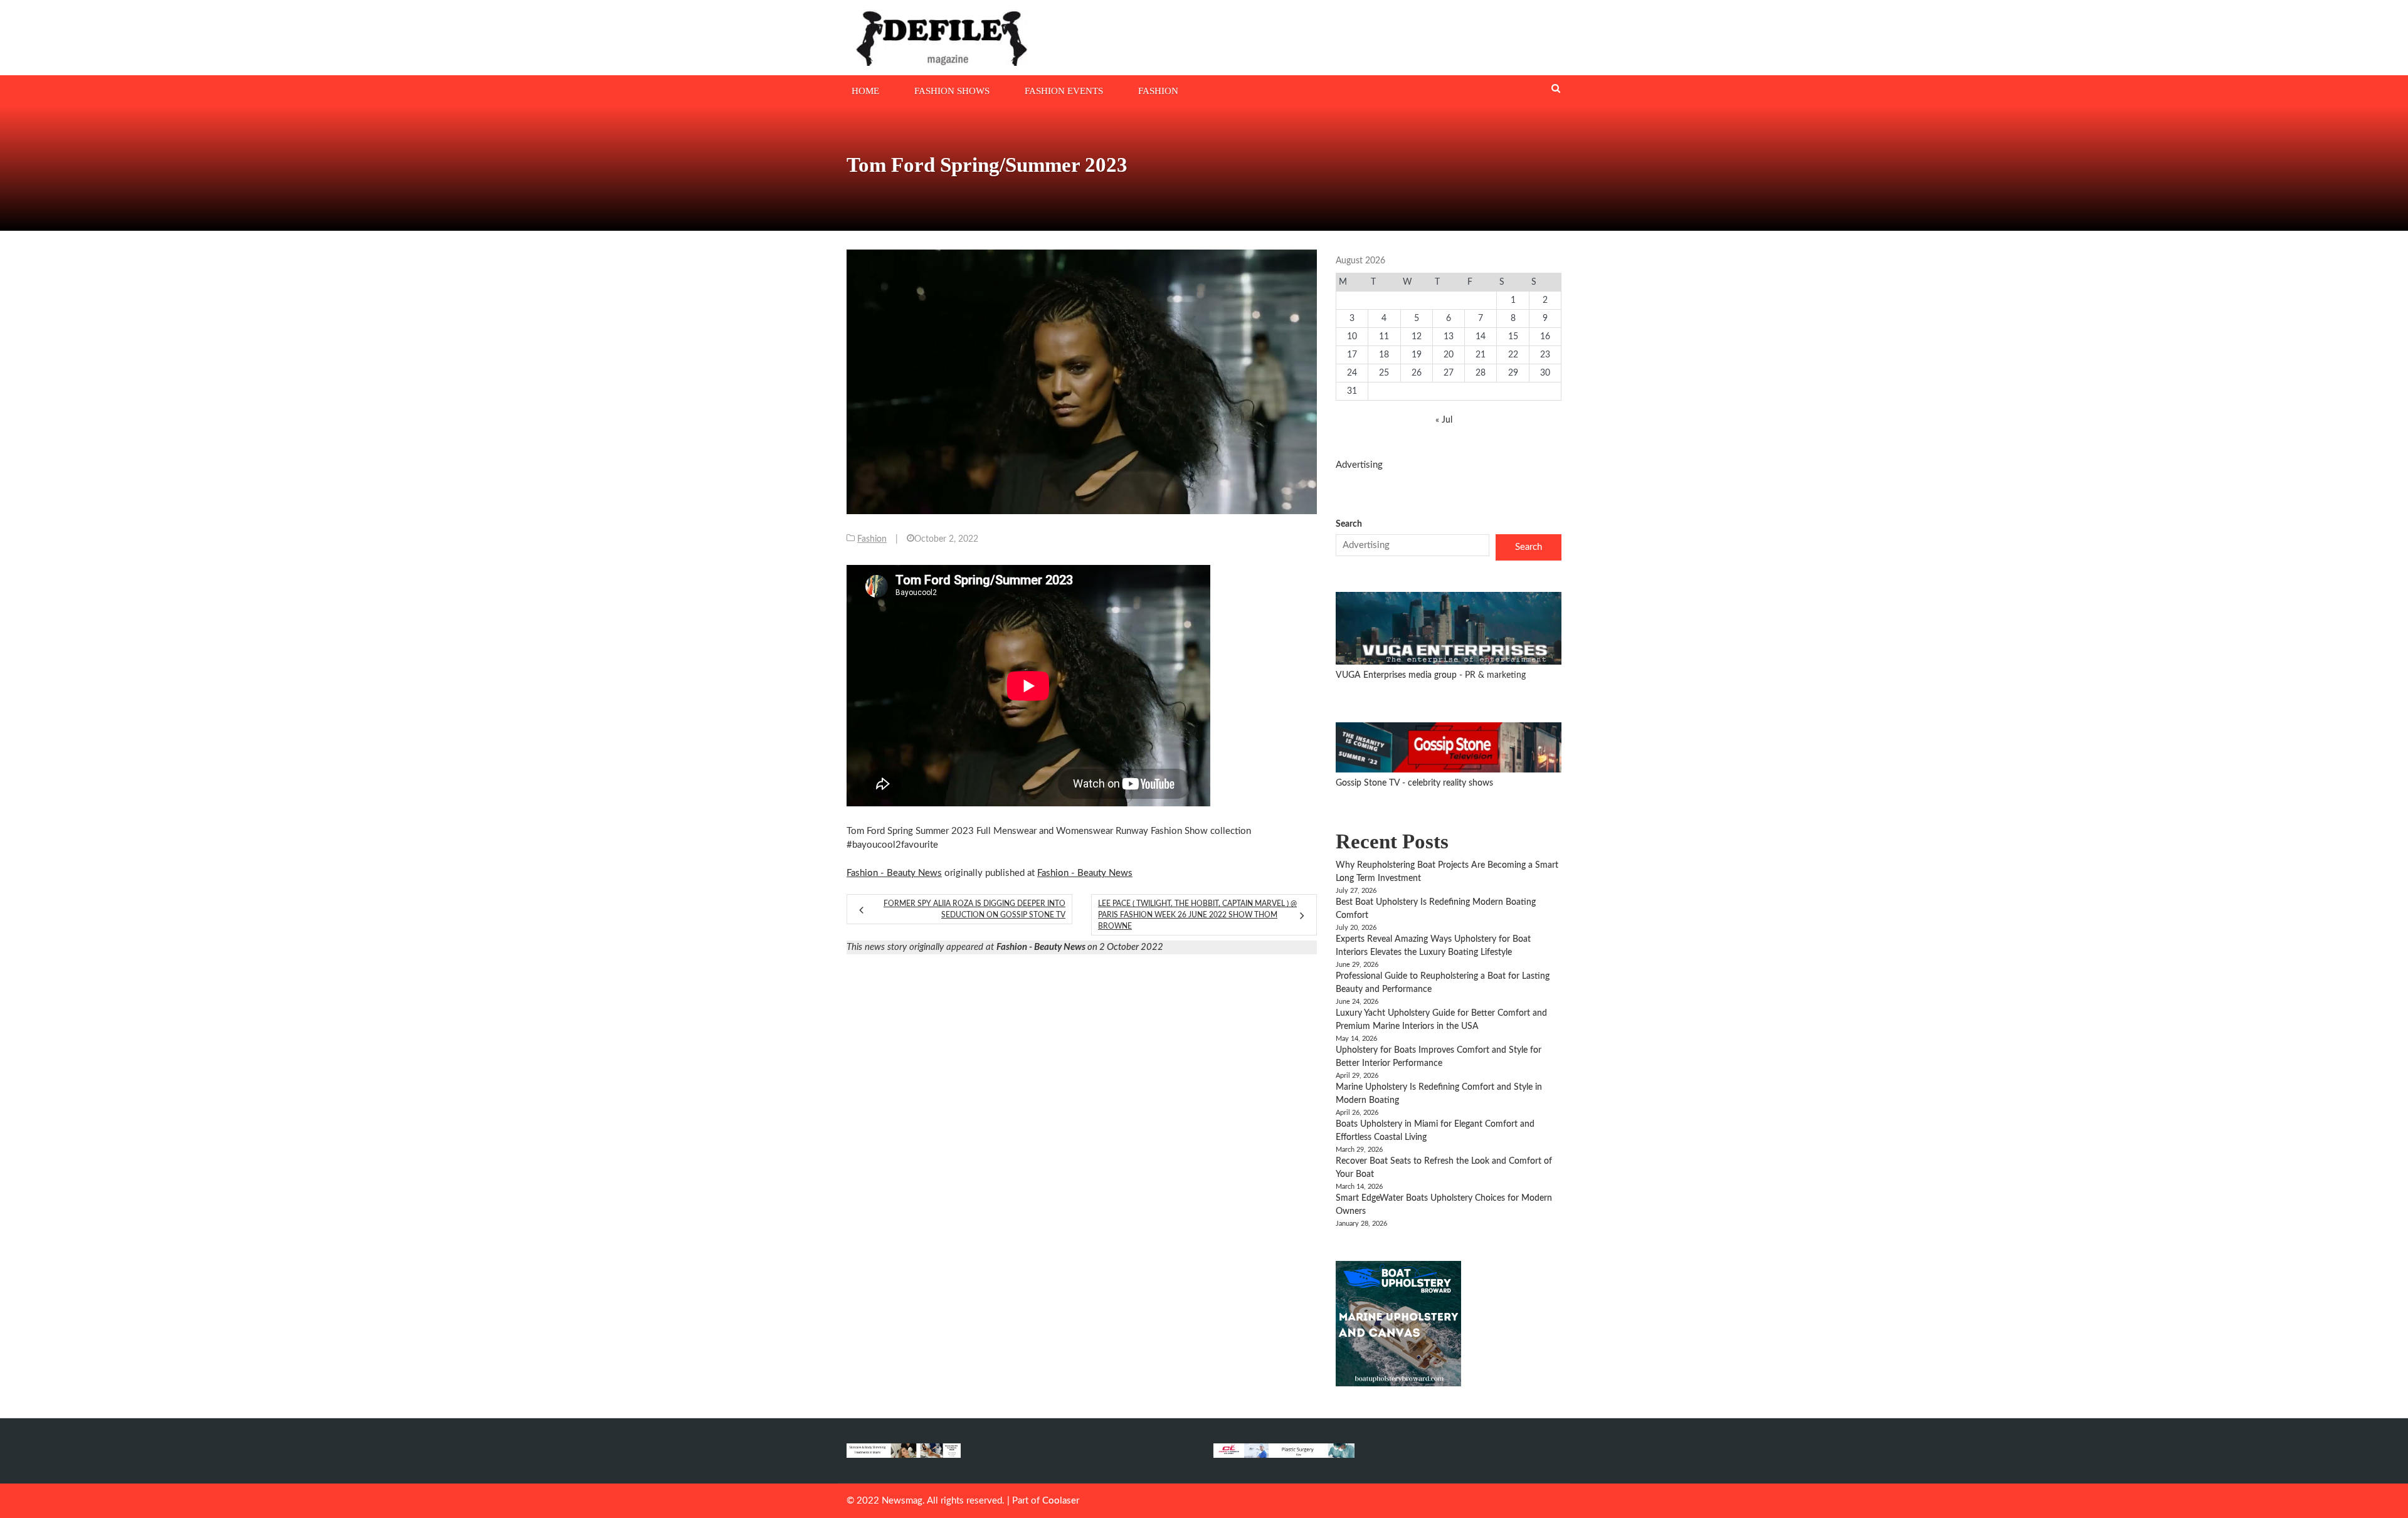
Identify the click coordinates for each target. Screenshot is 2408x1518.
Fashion (1158, 91)
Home (865, 91)
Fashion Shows (952, 91)
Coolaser (1061, 1501)
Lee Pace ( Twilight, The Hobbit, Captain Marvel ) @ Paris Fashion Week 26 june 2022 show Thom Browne (1197, 915)
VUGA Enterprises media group (1397, 675)
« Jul (1444, 420)
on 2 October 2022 (1080, 947)
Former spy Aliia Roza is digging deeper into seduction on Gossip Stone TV (974, 909)
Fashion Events (1064, 91)
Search (1349, 524)
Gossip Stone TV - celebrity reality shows (1414, 783)
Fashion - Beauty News (894, 873)
